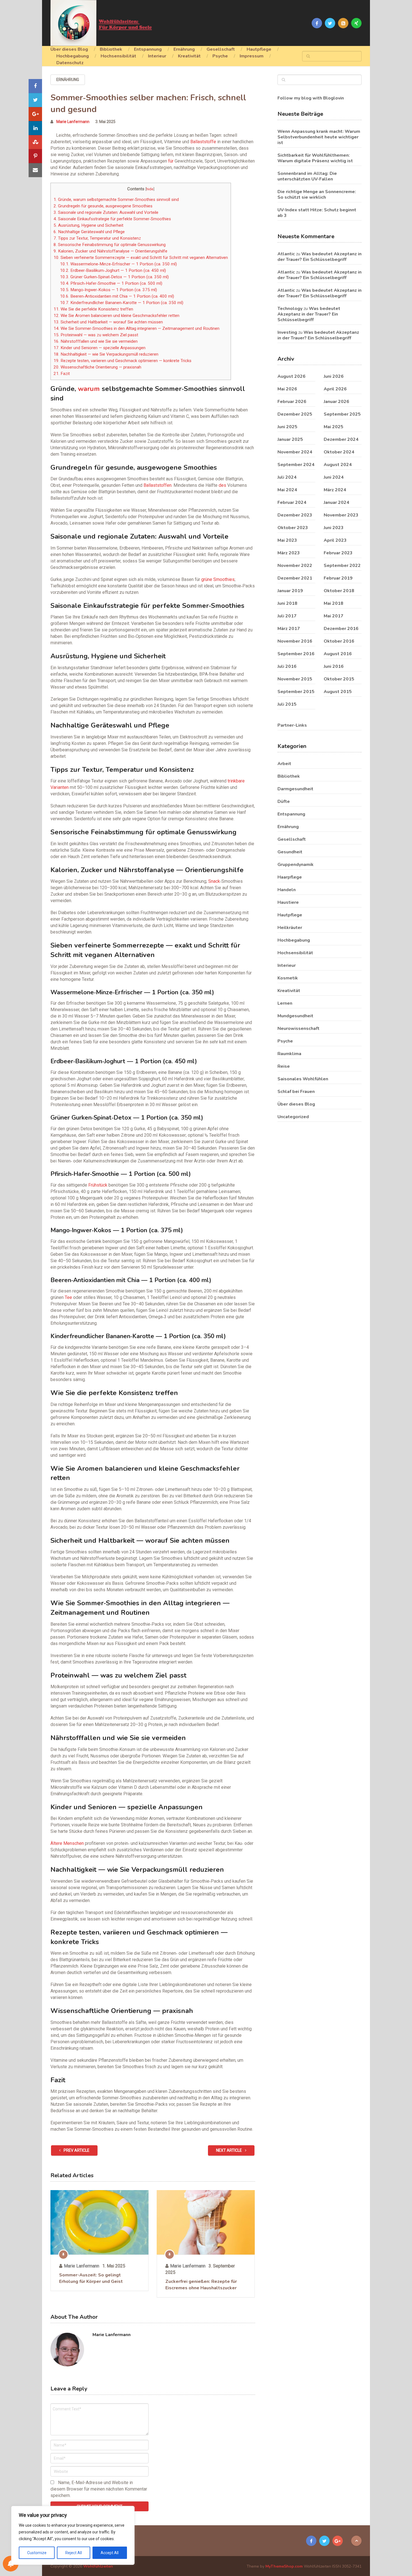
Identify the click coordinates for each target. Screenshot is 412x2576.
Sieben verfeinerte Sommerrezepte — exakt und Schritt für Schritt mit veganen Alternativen (141, 258)
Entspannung (148, 49)
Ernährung (184, 49)
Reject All (74, 2553)
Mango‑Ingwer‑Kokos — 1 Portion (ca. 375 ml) (108, 290)
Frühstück (98, 1185)
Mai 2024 (287, 490)
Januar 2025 (290, 439)
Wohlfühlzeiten (98, 2566)
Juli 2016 (287, 666)
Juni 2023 (334, 528)
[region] (73, 2535)
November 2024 (295, 452)
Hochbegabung (73, 56)
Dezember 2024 (341, 439)
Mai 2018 (334, 603)
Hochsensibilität (118, 56)
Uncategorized (293, 1117)
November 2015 (295, 679)
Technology (290, 309)
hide (150, 189)
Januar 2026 (336, 402)
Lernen (285, 1003)
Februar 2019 (338, 578)
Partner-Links (292, 725)
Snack (214, 881)
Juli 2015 (287, 704)
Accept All (110, 2553)
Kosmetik (288, 978)
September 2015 (296, 692)
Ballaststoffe (203, 142)
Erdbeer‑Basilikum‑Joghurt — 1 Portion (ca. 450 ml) (113, 270)
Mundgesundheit (295, 1016)
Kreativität (189, 56)
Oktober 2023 (293, 528)
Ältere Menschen (67, 1843)
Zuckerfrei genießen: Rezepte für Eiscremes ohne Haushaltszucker (201, 2285)
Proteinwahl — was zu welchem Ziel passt (96, 335)
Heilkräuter (290, 928)
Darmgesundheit (295, 789)
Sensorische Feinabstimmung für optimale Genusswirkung (110, 245)
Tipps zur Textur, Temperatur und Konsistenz (97, 238)
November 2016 (295, 641)
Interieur (157, 56)
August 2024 (338, 465)
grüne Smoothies (218, 579)
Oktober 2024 (339, 452)
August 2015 (338, 692)
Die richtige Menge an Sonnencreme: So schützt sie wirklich (317, 194)
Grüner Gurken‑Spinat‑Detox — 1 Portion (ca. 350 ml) (114, 277)
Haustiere (288, 902)
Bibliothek (111, 49)
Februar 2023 (338, 553)
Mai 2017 (334, 616)
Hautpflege (259, 49)
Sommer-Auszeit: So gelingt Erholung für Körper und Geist (91, 2278)
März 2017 (289, 629)
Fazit (62, 374)
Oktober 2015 (339, 679)
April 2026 (335, 389)
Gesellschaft (221, 49)
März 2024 (335, 490)
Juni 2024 (334, 477)
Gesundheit (290, 852)
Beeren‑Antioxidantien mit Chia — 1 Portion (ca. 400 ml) (117, 296)
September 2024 (296, 465)
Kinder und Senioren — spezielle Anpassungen (99, 348)
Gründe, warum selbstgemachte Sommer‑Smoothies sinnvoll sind (116, 200)
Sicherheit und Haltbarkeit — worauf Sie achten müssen (108, 322)
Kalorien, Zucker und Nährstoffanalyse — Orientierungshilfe (110, 251)
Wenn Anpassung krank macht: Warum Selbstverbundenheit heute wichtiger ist (319, 137)
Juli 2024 (287, 477)
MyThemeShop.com (284, 2566)
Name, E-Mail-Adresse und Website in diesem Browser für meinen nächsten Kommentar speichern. (99, 2489)
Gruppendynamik (296, 865)
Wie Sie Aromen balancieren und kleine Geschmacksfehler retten (116, 316)
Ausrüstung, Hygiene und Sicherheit (88, 225)
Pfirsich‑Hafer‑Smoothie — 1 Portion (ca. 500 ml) (111, 283)
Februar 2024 (292, 502)
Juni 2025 (287, 427)
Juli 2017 (287, 616)
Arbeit (284, 764)
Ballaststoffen (158, 485)
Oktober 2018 (339, 591)
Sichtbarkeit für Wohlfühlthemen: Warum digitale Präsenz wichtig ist (315, 158)
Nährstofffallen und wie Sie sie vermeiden (96, 341)
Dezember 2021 (295, 578)
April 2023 (335, 540)
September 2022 (342, 566)
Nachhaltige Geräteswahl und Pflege (89, 232)
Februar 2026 (292, 402)
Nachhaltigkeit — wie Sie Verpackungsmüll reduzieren (106, 354)
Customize (37, 2553)
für (171, 161)
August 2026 (291, 376)
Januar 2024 (336, 502)
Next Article (229, 2150)
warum (89, 389)
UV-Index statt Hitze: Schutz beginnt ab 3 (317, 213)
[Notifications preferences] (11, 2564)
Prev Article (76, 2150)
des (222, 485)
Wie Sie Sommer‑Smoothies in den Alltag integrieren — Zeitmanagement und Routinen (136, 328)
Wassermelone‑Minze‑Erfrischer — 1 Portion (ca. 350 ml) (118, 264)
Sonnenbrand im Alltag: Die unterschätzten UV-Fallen (307, 176)
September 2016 (296, 654)
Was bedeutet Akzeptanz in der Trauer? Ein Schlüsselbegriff (320, 257)
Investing (287, 332)
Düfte (284, 801)
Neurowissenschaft (298, 1028)
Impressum (252, 56)
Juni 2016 (334, 666)
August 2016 (338, 654)
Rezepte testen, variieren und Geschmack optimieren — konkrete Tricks (122, 361)
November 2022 (295, 566)
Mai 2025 (334, 427)
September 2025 (342, 414)
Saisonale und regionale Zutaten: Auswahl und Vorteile (106, 212)
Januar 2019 (290, 591)
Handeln (287, 890)
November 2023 (341, 515)
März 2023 (289, 553)
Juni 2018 (287, 603)
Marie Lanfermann (73, 122)
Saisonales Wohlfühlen (303, 1079)
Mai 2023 (287, 540)
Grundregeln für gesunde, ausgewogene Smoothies (103, 206)
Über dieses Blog (69, 49)
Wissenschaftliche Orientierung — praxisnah (97, 367)
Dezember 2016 (341, 629)
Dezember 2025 (295, 414)
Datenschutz (70, 63)
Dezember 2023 (295, 515)
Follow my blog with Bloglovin (311, 98)
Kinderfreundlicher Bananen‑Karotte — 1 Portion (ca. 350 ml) (122, 303)
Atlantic (286, 254)
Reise (284, 1066)
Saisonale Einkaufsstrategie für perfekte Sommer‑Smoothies (112, 219)
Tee (68, 1297)
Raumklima (289, 1054)
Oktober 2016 (339, 641)
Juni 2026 (334, 376)
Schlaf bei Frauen (296, 1092)
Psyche (220, 56)
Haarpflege (290, 877)
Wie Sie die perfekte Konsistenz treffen (93, 309)
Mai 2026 (287, 389)
